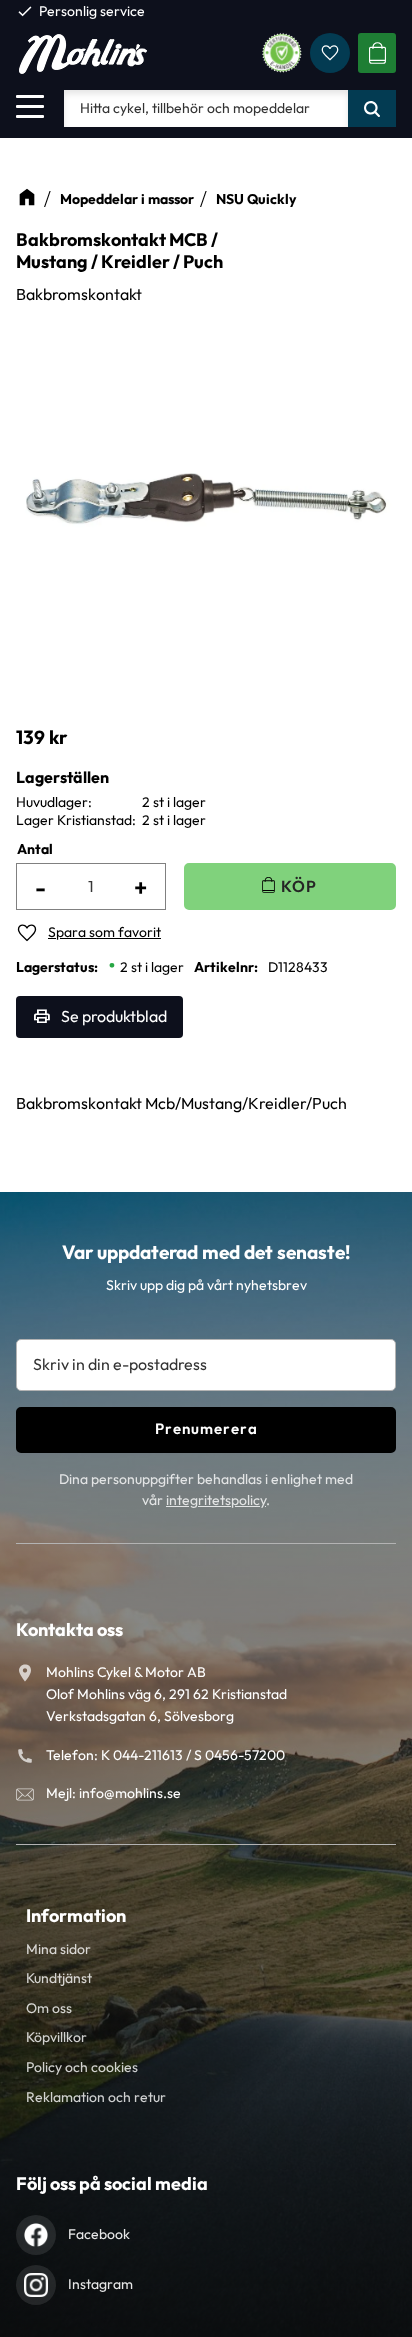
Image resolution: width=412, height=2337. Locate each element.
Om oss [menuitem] (49, 2008)
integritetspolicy (216, 1500)
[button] (30, 106)
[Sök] (372, 108)
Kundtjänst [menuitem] (59, 1978)
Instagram (100, 2284)
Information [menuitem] (76, 1915)
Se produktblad (114, 1016)
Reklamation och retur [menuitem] (96, 2097)
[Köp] (290, 886)
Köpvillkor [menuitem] (56, 2037)
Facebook (99, 2234)
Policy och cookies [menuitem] (82, 2067)
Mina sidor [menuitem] (58, 1949)
